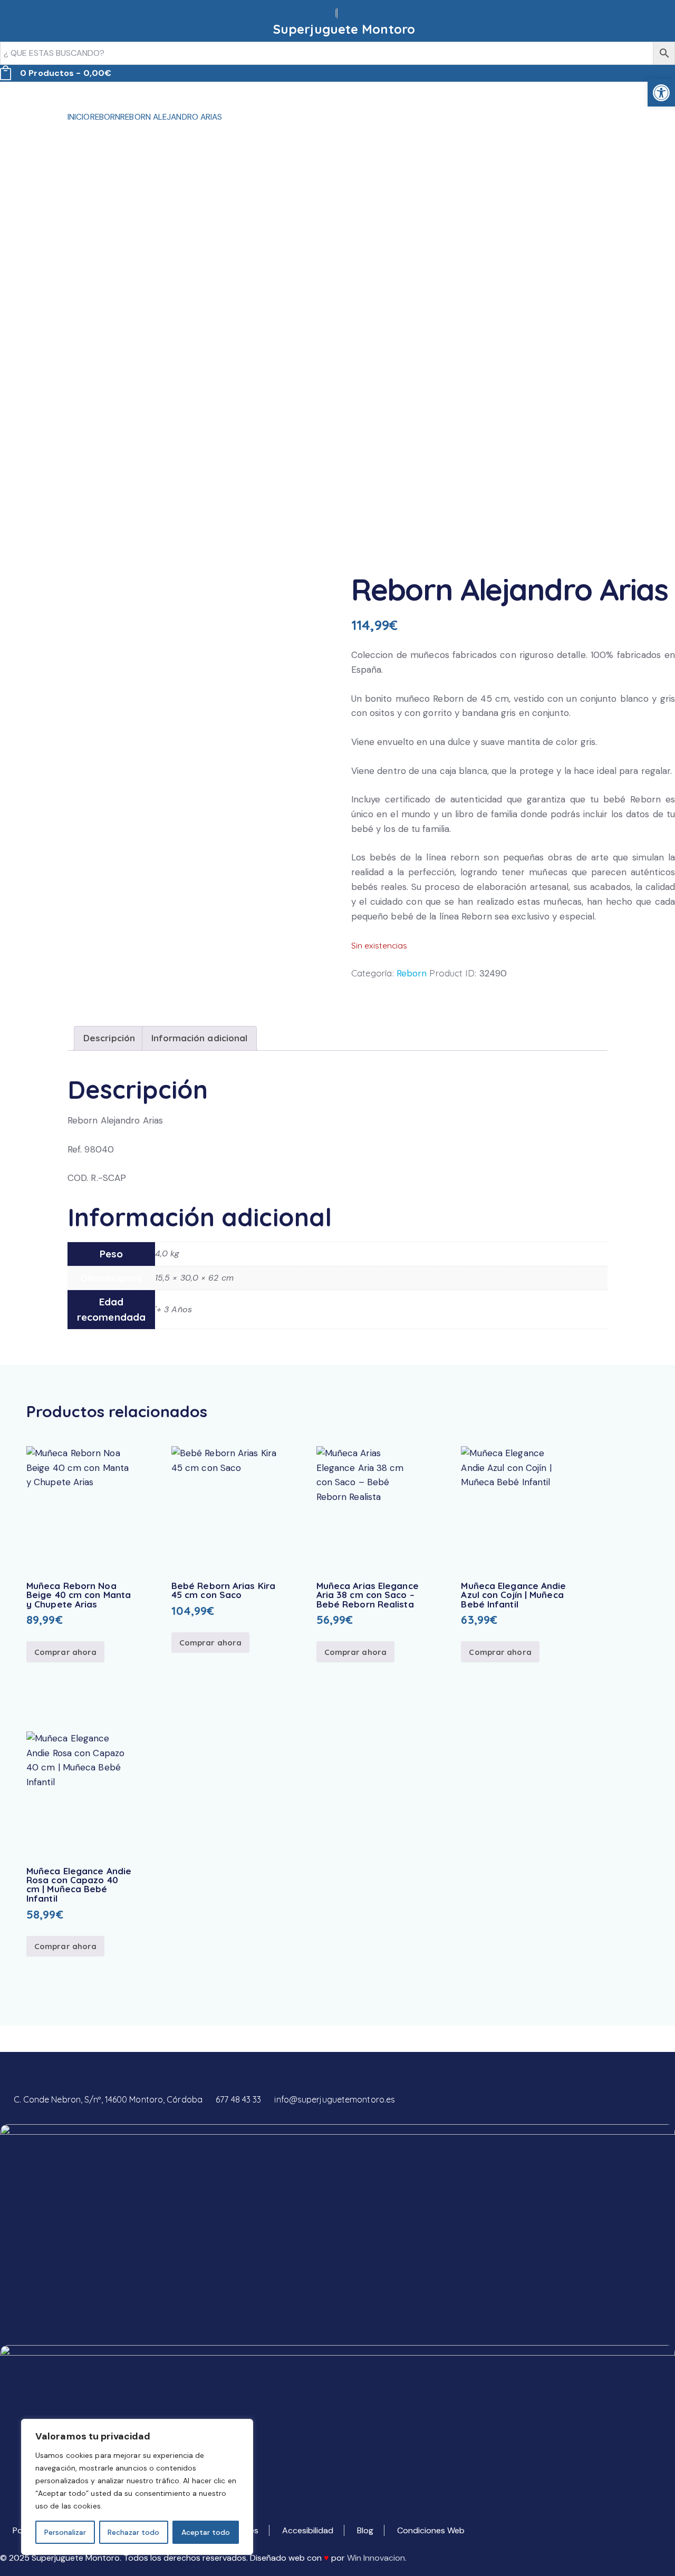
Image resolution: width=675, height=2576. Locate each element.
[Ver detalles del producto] (108, 1503)
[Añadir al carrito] (79, 1508)
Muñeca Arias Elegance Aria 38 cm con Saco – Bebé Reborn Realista (368, 1595)
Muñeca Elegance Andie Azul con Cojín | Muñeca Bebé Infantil (513, 1595)
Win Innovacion (376, 2558)
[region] (137, 2487)
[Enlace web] (337, 13)
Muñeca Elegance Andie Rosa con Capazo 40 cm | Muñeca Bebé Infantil (79, 1885)
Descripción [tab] (109, 1038)
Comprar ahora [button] (65, 1652)
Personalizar (65, 2532)
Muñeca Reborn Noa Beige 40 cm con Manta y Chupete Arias (79, 1595)
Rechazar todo (133, 2532)
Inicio (79, 117)
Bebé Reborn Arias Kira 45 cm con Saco (223, 1590)
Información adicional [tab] (199, 1038)
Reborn (105, 117)
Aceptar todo (206, 2532)
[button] (50, 1503)
